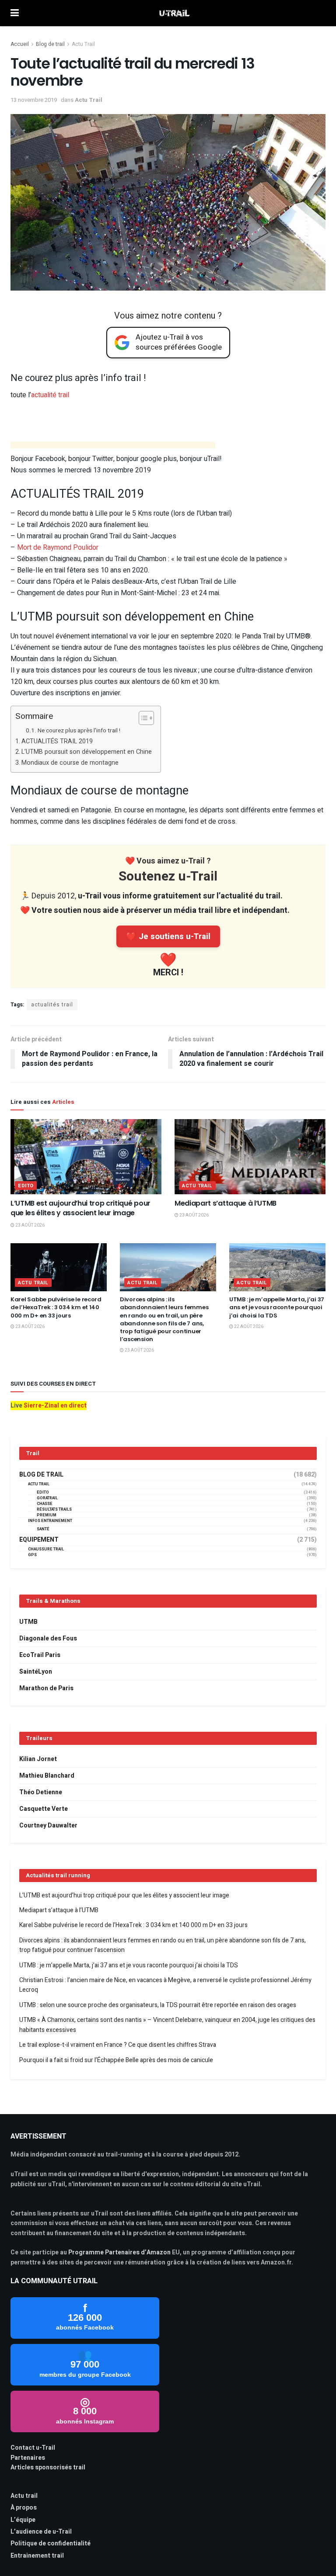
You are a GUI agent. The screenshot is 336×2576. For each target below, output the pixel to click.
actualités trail (52, 1005)
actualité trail (50, 395)
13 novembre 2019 (34, 100)
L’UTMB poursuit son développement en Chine (87, 752)
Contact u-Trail (33, 2448)
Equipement (39, 1540)
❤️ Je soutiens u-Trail (168, 936)
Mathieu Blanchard (47, 1776)
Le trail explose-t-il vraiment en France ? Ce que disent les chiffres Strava (118, 2045)
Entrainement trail (37, 2556)
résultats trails (54, 1510)
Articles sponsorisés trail (48, 2467)
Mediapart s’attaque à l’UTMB (226, 1203)
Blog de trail (50, 44)
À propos (24, 2508)
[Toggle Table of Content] (142, 718)
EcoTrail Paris (40, 1655)
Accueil (20, 44)
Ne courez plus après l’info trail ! (79, 731)
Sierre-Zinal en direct (55, 1406)
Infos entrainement (50, 1521)
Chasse (45, 1504)
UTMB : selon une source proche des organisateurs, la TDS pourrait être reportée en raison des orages (158, 2005)
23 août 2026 (30, 1225)
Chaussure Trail (46, 1549)
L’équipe (23, 2520)
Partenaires (28, 2458)
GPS (32, 1555)
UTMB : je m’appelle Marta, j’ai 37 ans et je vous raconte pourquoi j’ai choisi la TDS (277, 1307)
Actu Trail (83, 44)
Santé (43, 1529)
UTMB (28, 1622)
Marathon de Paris (46, 1688)
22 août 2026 (248, 1327)
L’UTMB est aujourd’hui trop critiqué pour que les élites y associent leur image (80, 1208)
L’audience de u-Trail (41, 2532)
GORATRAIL (47, 1498)
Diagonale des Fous (48, 1638)
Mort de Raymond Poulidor (58, 548)
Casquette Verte (44, 1809)
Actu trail (24, 2496)
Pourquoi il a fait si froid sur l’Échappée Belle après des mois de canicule (116, 2060)
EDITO (26, 1186)
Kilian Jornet (38, 1759)
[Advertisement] (113, 446)
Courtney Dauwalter (48, 1825)
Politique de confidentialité (51, 2543)
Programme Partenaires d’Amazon (119, 2252)
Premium (47, 1515)
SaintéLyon (36, 1672)
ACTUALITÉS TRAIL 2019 (57, 741)
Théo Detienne (41, 1792)
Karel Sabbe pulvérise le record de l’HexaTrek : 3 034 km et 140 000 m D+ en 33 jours (56, 1307)
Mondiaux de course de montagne (70, 763)
